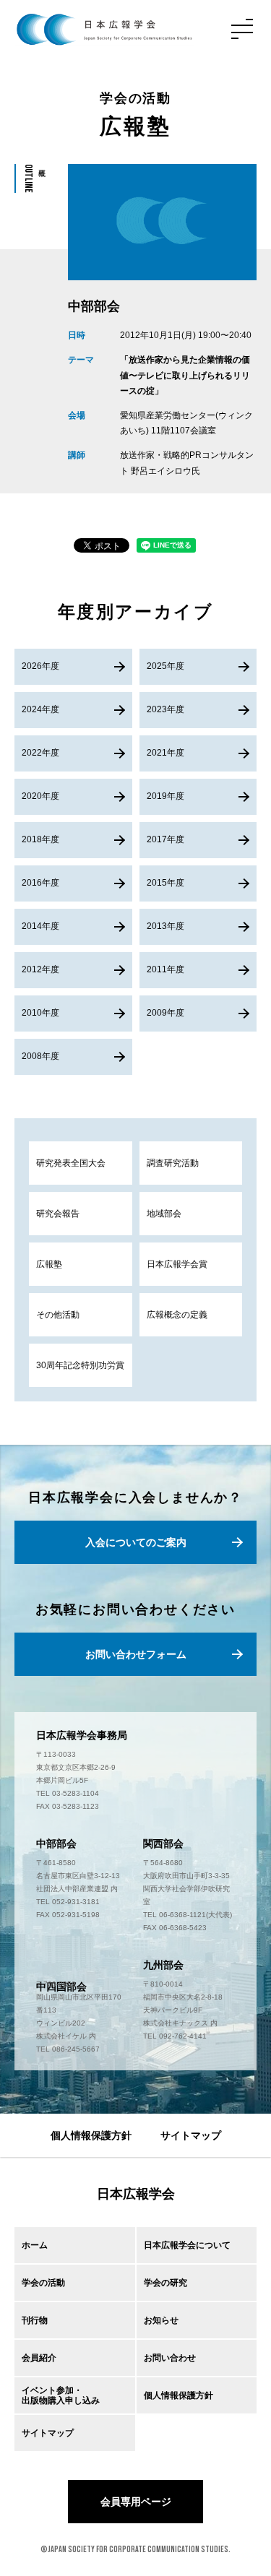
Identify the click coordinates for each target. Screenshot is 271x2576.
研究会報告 (58, 1214)
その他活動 (58, 1315)
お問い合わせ (170, 2358)
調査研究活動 (173, 1163)
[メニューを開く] (242, 29)
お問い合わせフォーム (136, 1654)
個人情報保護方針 (91, 2135)
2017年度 (165, 839)
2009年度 (165, 1013)
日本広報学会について (187, 2245)
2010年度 (40, 1013)
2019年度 (165, 796)
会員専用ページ (136, 2502)
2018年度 (40, 839)
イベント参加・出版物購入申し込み (61, 2395)
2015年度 (165, 883)
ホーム (35, 2245)
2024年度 (40, 709)
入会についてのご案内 (136, 1542)
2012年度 (40, 969)
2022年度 (40, 753)
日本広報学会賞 (177, 1264)
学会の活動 (43, 2283)
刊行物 (35, 2320)
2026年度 (40, 666)
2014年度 (40, 926)
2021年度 (165, 753)
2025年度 (165, 666)
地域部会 (164, 1214)
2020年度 (40, 796)
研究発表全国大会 (71, 1163)
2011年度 (165, 969)
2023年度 (165, 709)
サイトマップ (191, 2135)
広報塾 (49, 1264)
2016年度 (40, 883)
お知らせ (161, 2320)
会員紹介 (39, 2358)
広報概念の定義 (177, 1315)
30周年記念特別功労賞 (80, 1365)
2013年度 (165, 926)
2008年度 (40, 1056)
